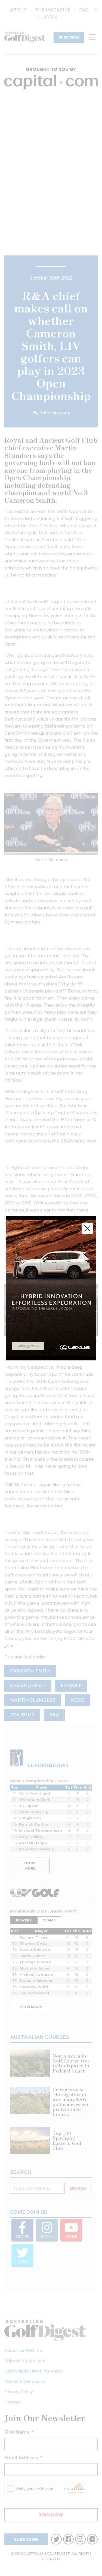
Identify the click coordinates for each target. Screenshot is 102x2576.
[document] (51, 1288)
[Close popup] (87, 1228)
